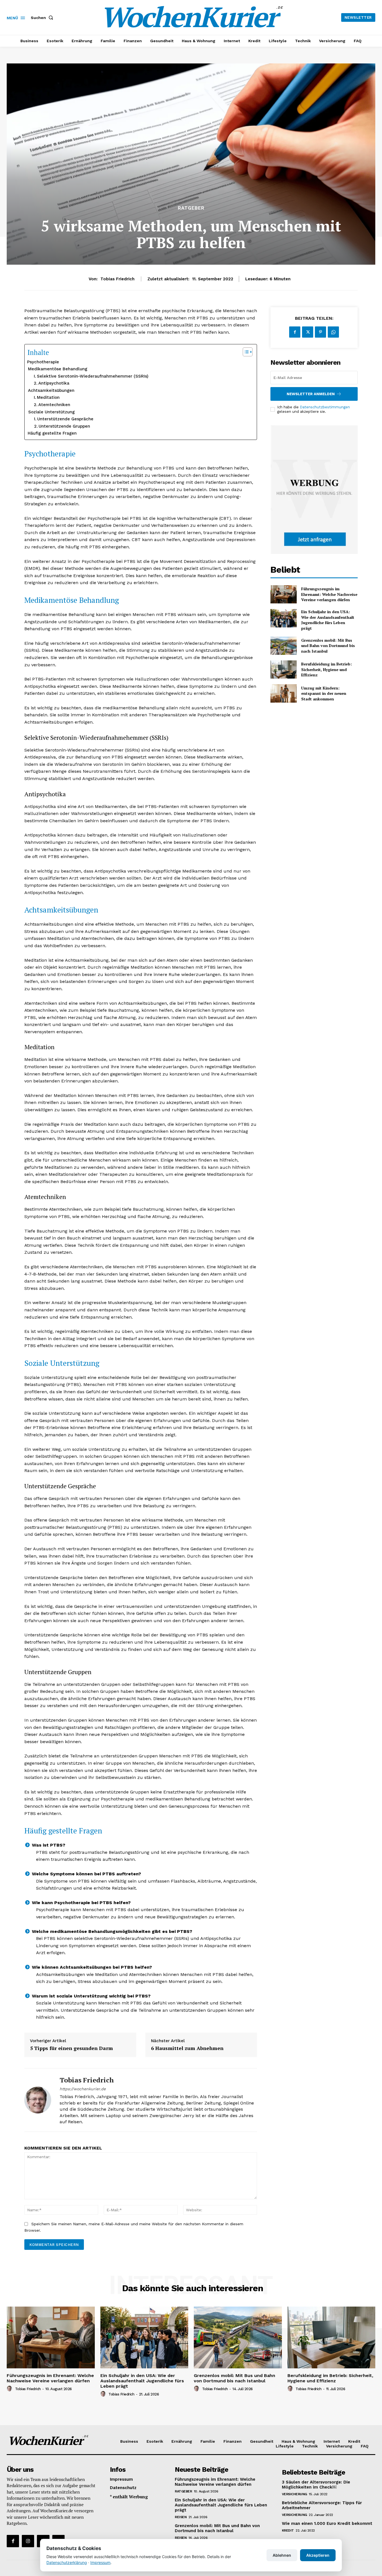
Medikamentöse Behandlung (58, 369)
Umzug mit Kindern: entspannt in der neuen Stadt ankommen (324, 693)
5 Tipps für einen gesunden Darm (71, 2048)
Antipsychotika (54, 383)
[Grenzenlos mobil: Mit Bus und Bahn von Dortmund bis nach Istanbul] (283, 646)
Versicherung (294, 2494)
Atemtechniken (54, 405)
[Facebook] (295, 332)
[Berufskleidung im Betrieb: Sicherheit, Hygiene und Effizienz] (283, 670)
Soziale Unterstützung (51, 412)
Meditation (48, 397)
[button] (43, 18)
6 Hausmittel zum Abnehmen (187, 2048)
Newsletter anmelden (311, 394)
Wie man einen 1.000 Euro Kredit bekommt (327, 2523)
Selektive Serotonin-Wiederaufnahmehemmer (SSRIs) (93, 376)
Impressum (100, 2562)
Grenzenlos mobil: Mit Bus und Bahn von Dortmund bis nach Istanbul (328, 646)
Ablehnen (282, 2555)
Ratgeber (191, 208)
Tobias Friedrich (117, 279)
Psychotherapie (43, 362)
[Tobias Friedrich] (38, 2100)
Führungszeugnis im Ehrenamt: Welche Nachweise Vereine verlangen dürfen (329, 594)
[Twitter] (308, 332)
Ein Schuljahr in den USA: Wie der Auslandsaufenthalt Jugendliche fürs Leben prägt (328, 620)
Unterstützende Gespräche (65, 419)
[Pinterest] (320, 332)
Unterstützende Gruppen (64, 426)
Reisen (181, 2517)
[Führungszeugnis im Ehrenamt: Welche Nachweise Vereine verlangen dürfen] (283, 594)
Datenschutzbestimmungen (325, 407)
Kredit (288, 2530)
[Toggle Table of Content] (245, 352)
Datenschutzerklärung (67, 2562)
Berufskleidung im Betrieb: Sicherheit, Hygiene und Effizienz (326, 669)
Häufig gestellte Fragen (52, 433)
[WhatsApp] (333, 332)
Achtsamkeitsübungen (51, 390)
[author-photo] (10, 2389)
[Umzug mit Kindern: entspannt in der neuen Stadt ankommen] (283, 693)
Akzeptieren (318, 2555)
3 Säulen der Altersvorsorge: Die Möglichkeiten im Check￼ (316, 2485)
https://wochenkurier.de (83, 2089)
